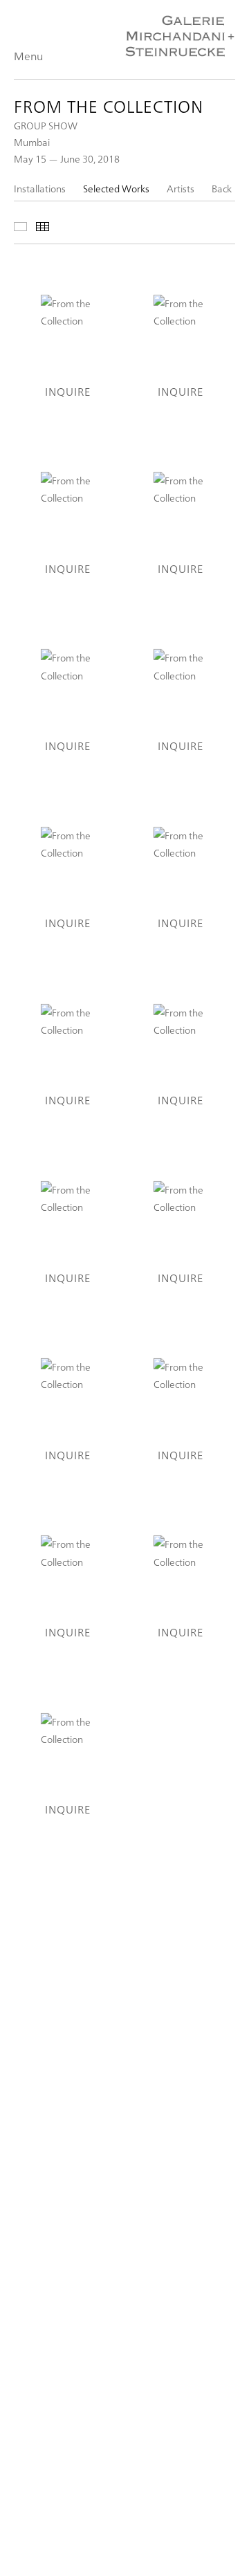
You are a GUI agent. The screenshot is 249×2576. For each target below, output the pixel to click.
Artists (181, 189)
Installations (40, 189)
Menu (28, 56)
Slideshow (20, 227)
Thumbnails (43, 227)
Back (222, 189)
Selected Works (116, 189)
